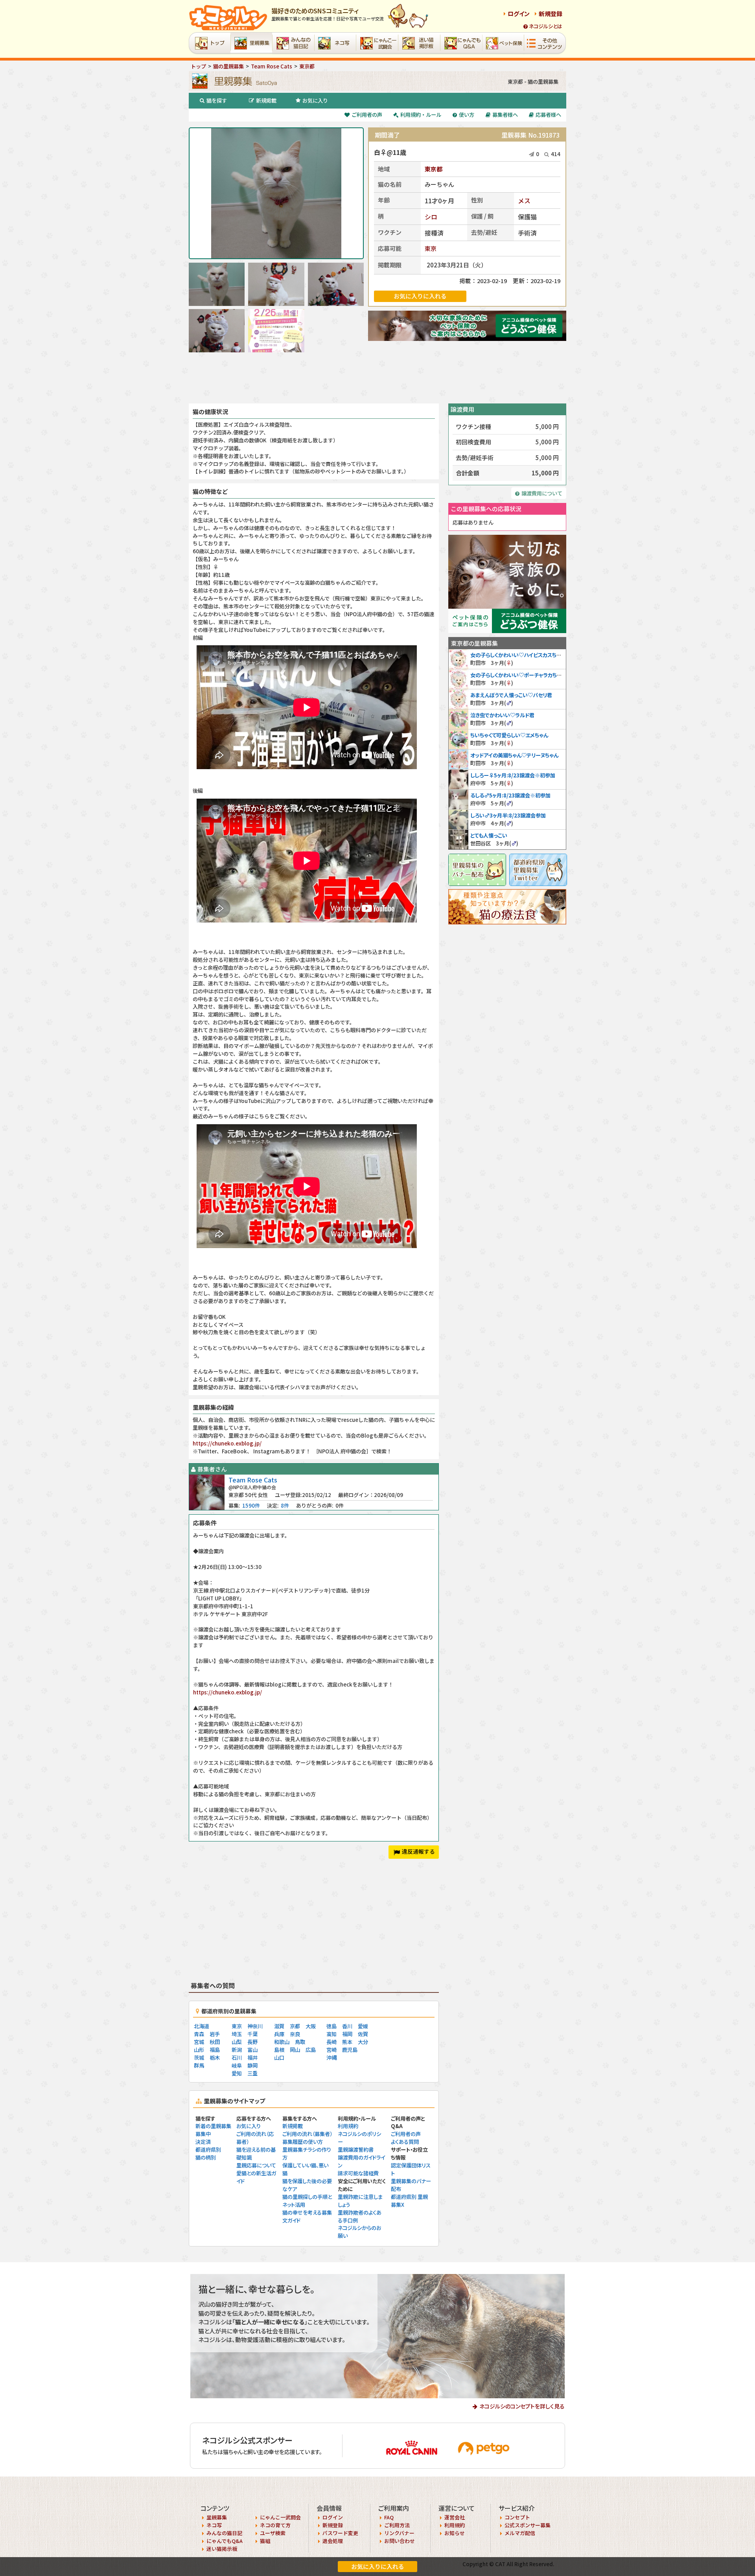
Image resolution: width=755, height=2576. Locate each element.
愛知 (237, 2073)
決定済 (203, 2142)
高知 (331, 2034)
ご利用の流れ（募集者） (307, 2134)
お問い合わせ (400, 2541)
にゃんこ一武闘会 (280, 2517)
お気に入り (315, 100)
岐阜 (237, 2065)
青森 (199, 2034)
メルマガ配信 (520, 2533)
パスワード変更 (340, 2533)
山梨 (237, 2042)
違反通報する (418, 1851)
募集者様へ (505, 115)
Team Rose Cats (253, 1480)
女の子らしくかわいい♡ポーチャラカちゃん (518, 675)
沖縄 (331, 2058)
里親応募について (256, 2165)
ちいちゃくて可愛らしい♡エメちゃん (509, 735)
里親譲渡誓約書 (356, 2150)
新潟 (237, 2050)
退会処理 (333, 2541)
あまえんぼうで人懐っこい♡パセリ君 (511, 695)
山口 (279, 2058)
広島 (311, 2050)
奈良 (295, 2034)
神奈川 (255, 2026)
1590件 (251, 1505)
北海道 (202, 2026)
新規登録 (551, 14)
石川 (237, 2058)
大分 (363, 2042)
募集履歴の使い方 (303, 2142)
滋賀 (279, 2026)
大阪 (311, 2026)
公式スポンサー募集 (528, 2525)
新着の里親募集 (213, 2126)
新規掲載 (266, 100)
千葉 (252, 2034)
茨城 (199, 2058)
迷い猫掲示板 (222, 2549)
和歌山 (282, 2042)
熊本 (347, 2042)
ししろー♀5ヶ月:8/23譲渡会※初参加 (513, 775)
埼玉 (237, 2034)
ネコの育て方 (275, 2525)
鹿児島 (350, 2050)
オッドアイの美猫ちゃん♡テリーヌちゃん (514, 755)
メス (524, 201)
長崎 (331, 2042)
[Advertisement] (377, 378)
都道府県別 (208, 2150)
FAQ (389, 2517)
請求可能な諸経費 (358, 2173)
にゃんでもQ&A (225, 2541)
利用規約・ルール (421, 115)
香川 (347, 2026)
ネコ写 (214, 2525)
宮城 (199, 2042)
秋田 (215, 2042)
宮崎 (331, 2050)
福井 (252, 2058)
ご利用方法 (397, 2525)
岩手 (215, 2034)
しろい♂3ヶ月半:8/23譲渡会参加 (508, 815)
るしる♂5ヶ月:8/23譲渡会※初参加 (510, 795)
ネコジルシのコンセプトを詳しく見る (522, 2406)
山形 (199, 2050)
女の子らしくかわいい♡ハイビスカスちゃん (518, 655)
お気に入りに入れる (378, 2566)
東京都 (434, 169)
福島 (215, 2050)
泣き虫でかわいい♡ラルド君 (502, 715)
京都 (295, 2026)
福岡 (347, 2034)
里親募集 (217, 2517)
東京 (431, 248)
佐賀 (363, 2034)
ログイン (519, 14)
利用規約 (348, 2126)
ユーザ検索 (273, 2533)
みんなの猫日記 (224, 2533)
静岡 (252, 2065)
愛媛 (363, 2026)
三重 (252, 2073)
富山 (252, 2050)
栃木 (215, 2058)
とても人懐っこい (489, 835)
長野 (252, 2042)
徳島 (331, 2026)
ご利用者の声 (367, 115)
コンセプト (517, 2517)
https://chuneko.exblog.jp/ (227, 1443)
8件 (285, 1505)
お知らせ (455, 2533)
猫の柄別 (206, 2157)
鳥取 (300, 2042)
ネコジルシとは (546, 26)
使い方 (467, 115)
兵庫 (279, 2034)
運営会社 (455, 2517)
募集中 (203, 2134)
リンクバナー (399, 2533)
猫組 (265, 2541)
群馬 (199, 2065)
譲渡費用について (542, 493)
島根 (279, 2050)
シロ (431, 217)
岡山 (295, 2050)
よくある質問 (405, 2142)
